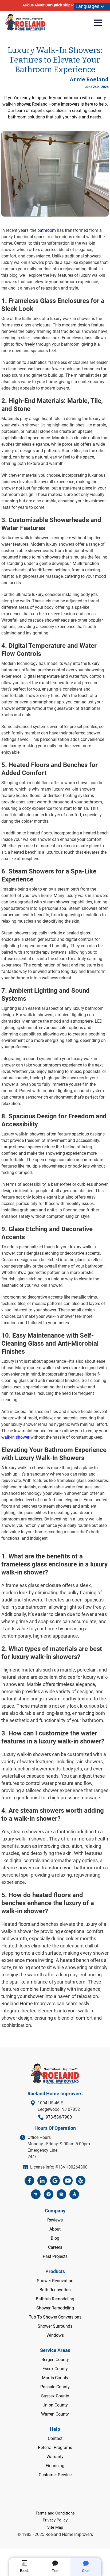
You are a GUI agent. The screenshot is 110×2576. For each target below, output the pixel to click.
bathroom (47, 230)
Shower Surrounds (55, 2326)
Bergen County (55, 2360)
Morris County (55, 2378)
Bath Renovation (55, 2290)
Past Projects (55, 2256)
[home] (25, 23)
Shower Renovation (55, 2281)
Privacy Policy (55, 2520)
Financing (55, 2466)
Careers (55, 2247)
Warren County (55, 2414)
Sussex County (55, 2396)
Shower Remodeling (55, 2308)
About (55, 2229)
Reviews (55, 2220)
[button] (92, 6)
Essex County (55, 2369)
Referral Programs (55, 2448)
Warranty (55, 2457)
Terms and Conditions (55, 2513)
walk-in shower (15, 1437)
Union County (55, 2405)
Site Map (55, 2527)
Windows (55, 2335)
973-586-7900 (59, 2117)
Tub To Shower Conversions (55, 2317)
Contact (55, 2438)
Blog (55, 2238)
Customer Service (55, 2475)
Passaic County (55, 2387)
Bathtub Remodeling (55, 2299)
